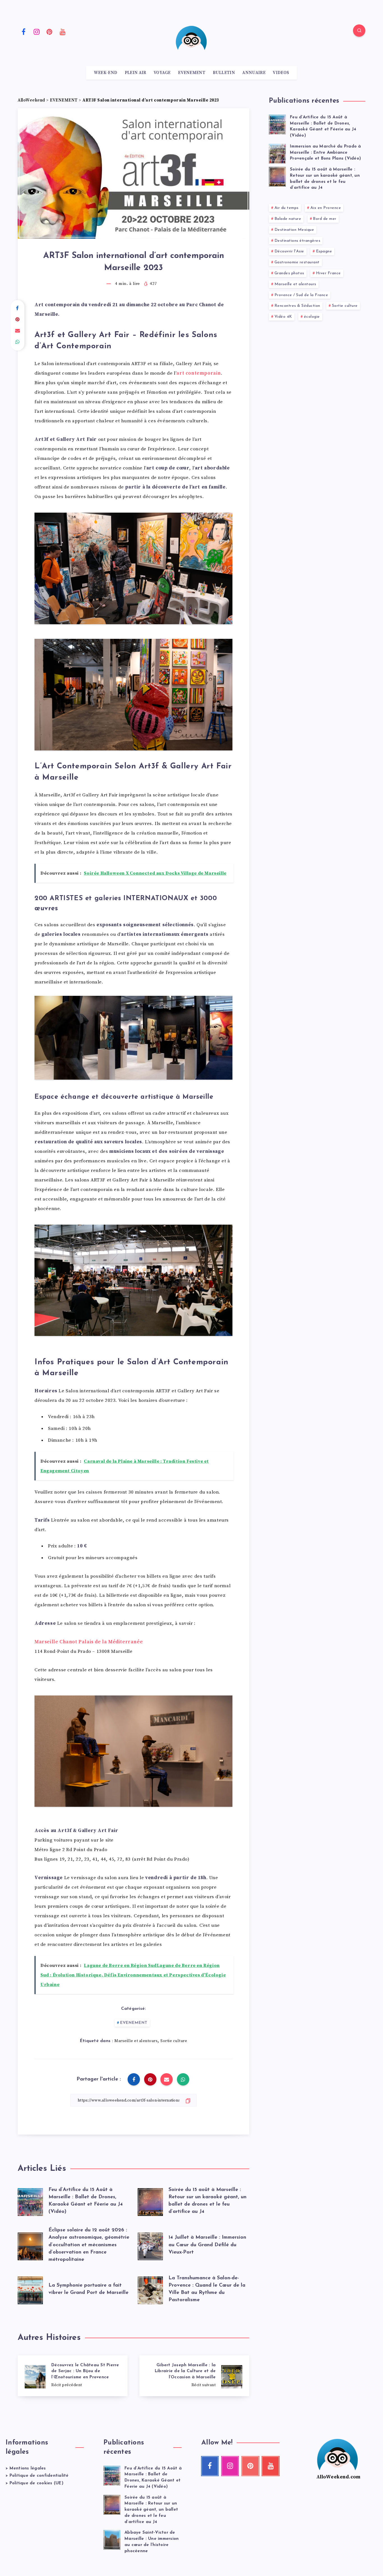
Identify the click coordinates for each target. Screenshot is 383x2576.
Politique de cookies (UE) (36, 2483)
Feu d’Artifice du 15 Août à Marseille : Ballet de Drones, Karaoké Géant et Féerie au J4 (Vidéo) (323, 126)
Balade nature (288, 219)
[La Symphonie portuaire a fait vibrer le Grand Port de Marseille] (30, 2289)
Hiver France (328, 273)
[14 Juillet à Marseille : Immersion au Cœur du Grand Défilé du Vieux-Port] (150, 2245)
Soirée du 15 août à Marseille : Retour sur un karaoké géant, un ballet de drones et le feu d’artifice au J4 (151, 2510)
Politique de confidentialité (39, 2476)
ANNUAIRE (254, 73)
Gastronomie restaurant (297, 262)
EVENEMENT (192, 73)
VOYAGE (162, 73)
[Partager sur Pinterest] (18, 320)
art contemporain (199, 373)
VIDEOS (281, 73)
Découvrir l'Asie (289, 251)
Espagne (324, 251)
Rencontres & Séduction (297, 306)
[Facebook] (24, 31)
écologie (312, 317)
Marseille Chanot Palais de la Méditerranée (89, 1642)
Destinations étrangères (297, 241)
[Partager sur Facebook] (18, 308)
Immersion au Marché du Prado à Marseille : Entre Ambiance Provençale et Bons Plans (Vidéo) (326, 153)
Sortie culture (174, 2041)
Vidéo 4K (283, 317)
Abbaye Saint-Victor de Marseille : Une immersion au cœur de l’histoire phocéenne (152, 2542)
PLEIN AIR (136, 73)
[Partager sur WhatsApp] (18, 342)
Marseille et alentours (136, 2041)
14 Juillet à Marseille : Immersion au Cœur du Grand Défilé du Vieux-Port (207, 2245)
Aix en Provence (326, 208)
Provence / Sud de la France (301, 295)
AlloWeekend (31, 100)
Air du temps (287, 208)
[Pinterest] (50, 31)
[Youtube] (63, 31)
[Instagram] (37, 31)
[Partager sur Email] (18, 331)
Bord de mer (325, 219)
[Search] (359, 31)
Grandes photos (289, 273)
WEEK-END (106, 73)
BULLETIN (224, 73)
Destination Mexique (294, 230)
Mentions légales (28, 2468)
